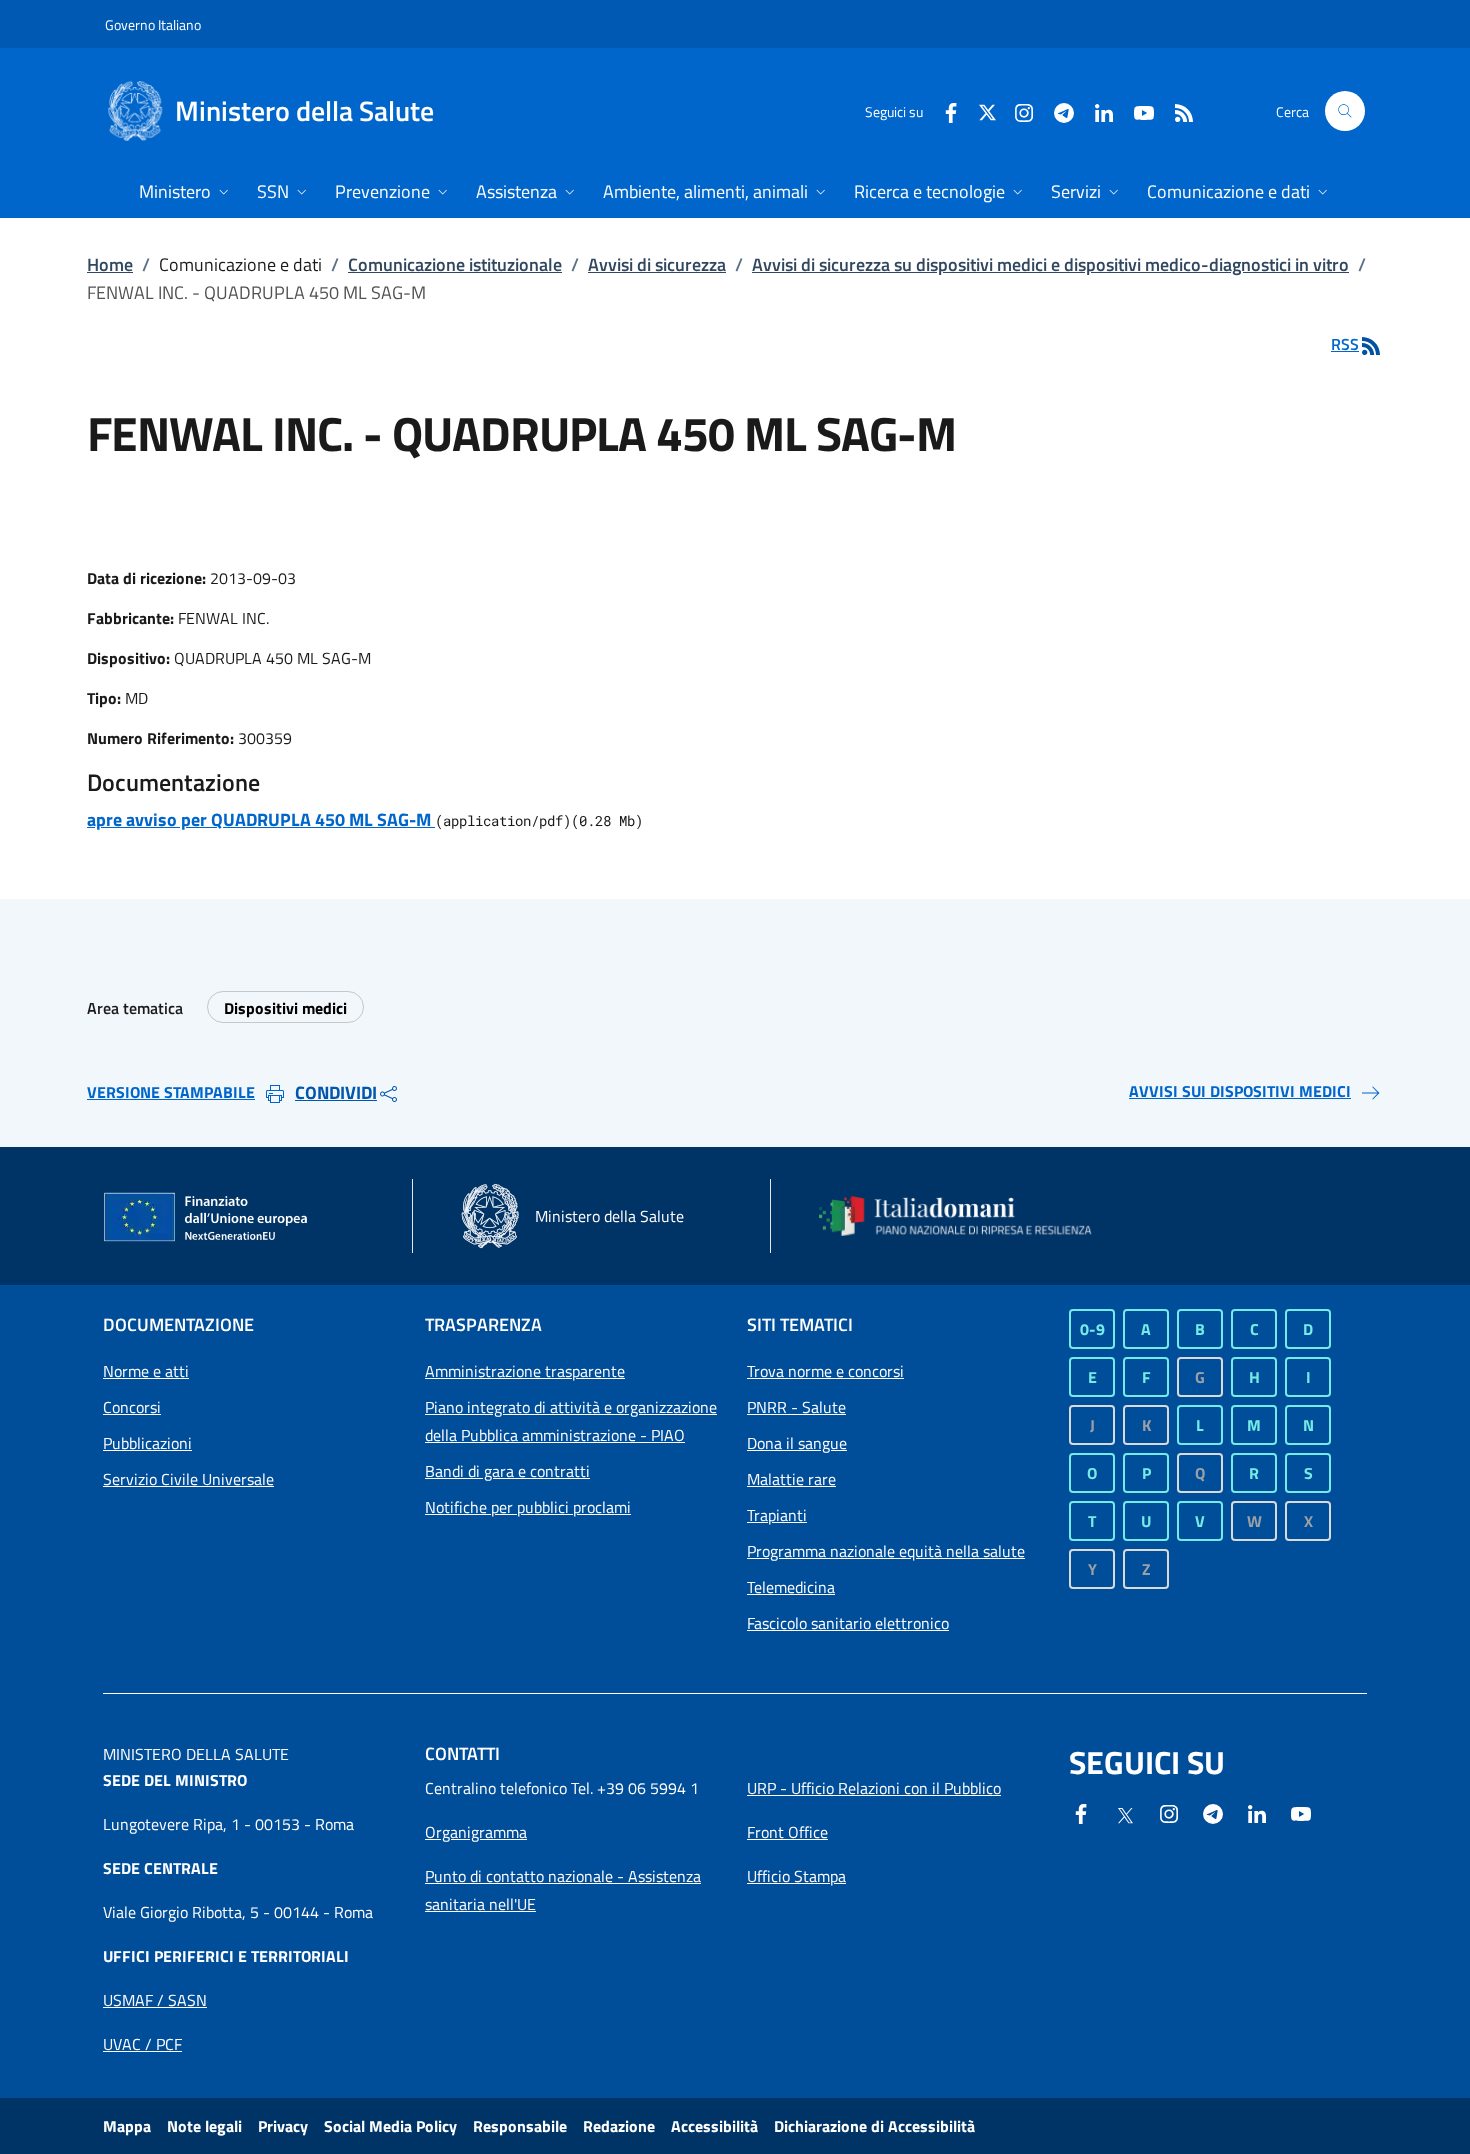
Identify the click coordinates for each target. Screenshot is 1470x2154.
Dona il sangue (797, 1443)
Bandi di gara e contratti (507, 1471)
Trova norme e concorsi (825, 1371)
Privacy (283, 2126)
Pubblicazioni (147, 1443)
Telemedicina (791, 1587)
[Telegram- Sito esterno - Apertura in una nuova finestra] (1056, 110)
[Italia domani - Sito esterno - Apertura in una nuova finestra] (968, 1216)
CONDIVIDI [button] (336, 1092)
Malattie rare (791, 1479)
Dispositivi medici (285, 1008)
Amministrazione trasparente (525, 1371)
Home (110, 264)
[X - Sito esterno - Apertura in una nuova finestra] (987, 110)
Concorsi (132, 1407)
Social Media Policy (390, 2126)
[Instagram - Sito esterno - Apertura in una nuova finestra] (1016, 110)
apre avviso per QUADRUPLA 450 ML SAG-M (261, 819)
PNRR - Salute (796, 1407)
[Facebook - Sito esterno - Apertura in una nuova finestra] (943, 110)
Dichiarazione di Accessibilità (874, 2126)
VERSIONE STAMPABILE (171, 1092)
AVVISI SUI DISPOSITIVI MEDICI (1240, 1091)
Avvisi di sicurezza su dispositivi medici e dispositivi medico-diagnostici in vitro (1050, 264)
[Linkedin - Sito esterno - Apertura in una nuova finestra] (1096, 110)
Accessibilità (714, 2126)
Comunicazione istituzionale (455, 264)
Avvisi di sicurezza (657, 264)
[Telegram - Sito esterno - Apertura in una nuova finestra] (1213, 1812)
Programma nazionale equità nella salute (886, 1551)
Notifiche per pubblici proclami (528, 1507)
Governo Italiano (153, 24)
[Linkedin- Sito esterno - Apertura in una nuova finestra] (1257, 1812)
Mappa (127, 2126)
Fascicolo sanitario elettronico (848, 1623)
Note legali (204, 2126)
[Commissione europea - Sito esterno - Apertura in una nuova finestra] (207, 1218)
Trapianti (777, 1515)
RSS (1345, 344)
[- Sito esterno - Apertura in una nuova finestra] (1301, 1812)
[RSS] (1176, 110)
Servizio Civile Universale (188, 1479)
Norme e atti (146, 1371)
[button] (1345, 111)
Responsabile (520, 2126)
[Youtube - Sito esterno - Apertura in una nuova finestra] (1136, 110)
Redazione (619, 2126)
